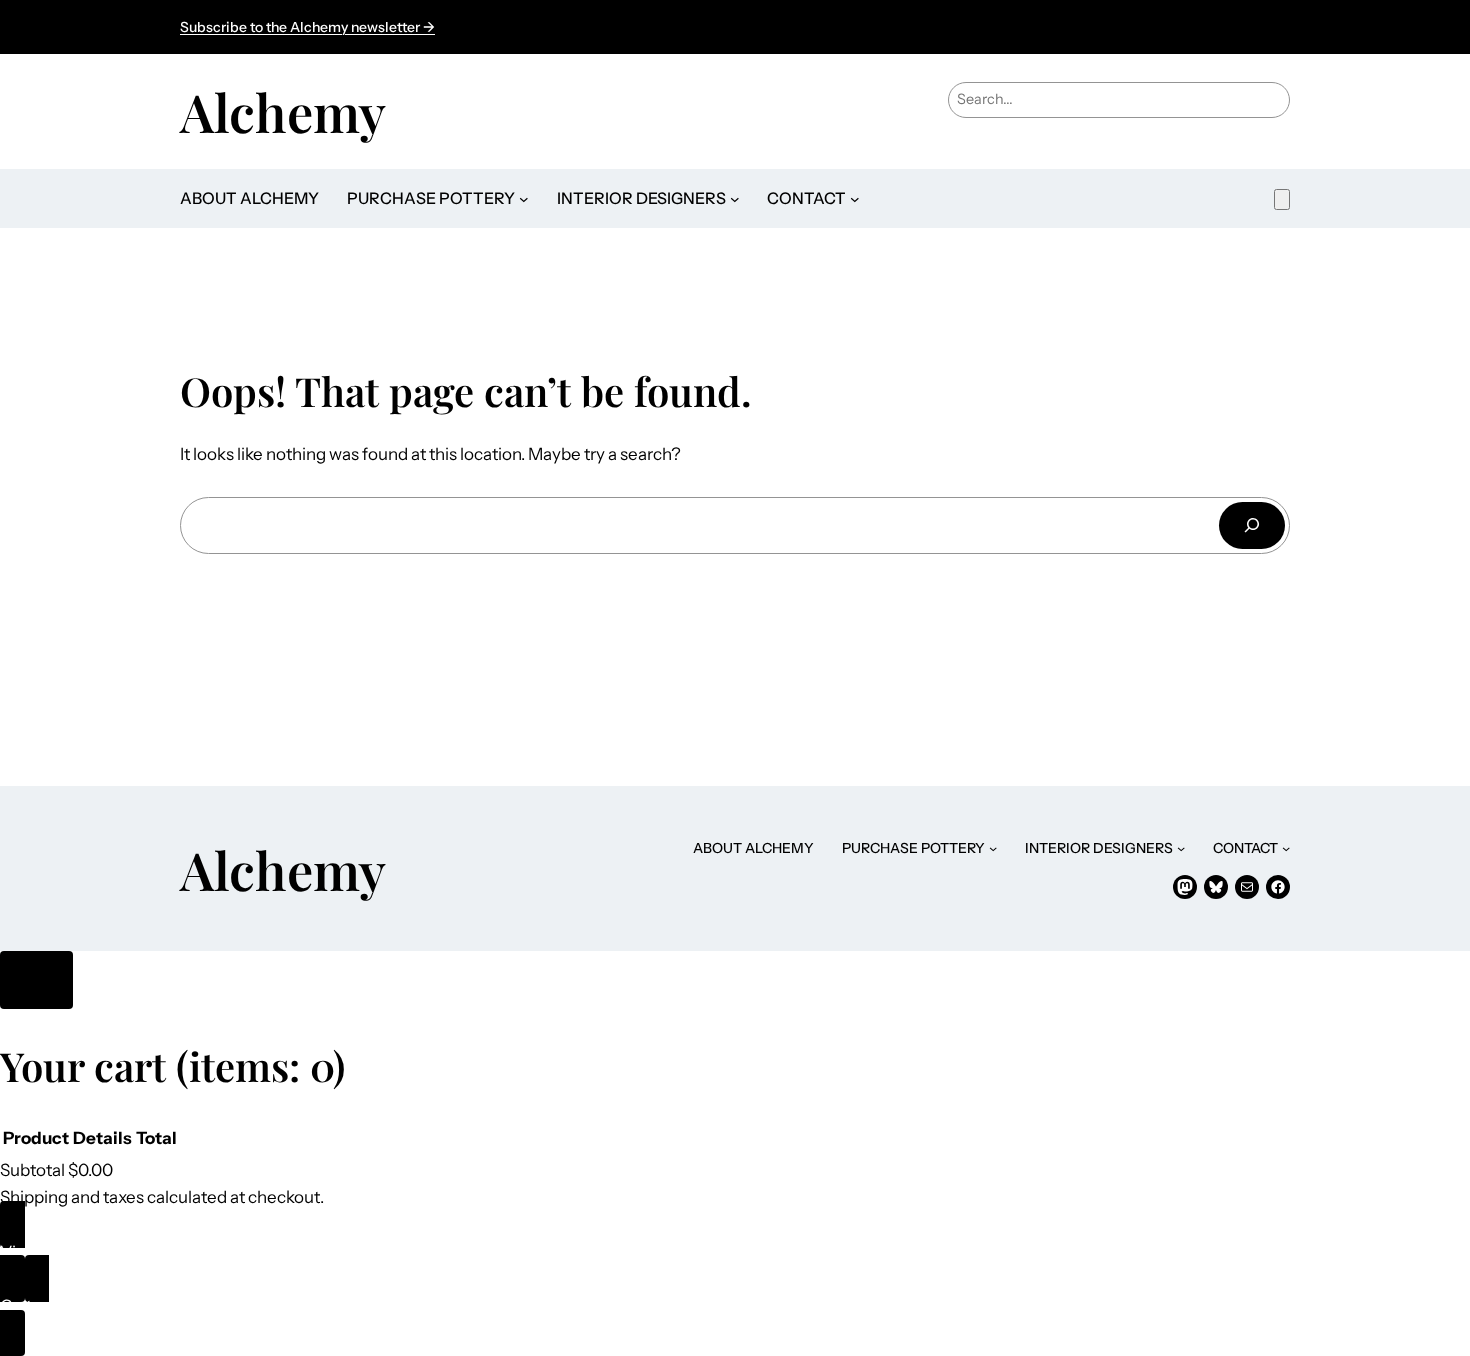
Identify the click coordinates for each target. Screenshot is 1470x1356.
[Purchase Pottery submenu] (524, 199)
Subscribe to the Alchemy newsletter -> (307, 27)
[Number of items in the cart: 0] (1282, 199)
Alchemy (283, 111)
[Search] (1252, 525)
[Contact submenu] (855, 199)
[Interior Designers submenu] (735, 199)
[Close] (36, 980)
